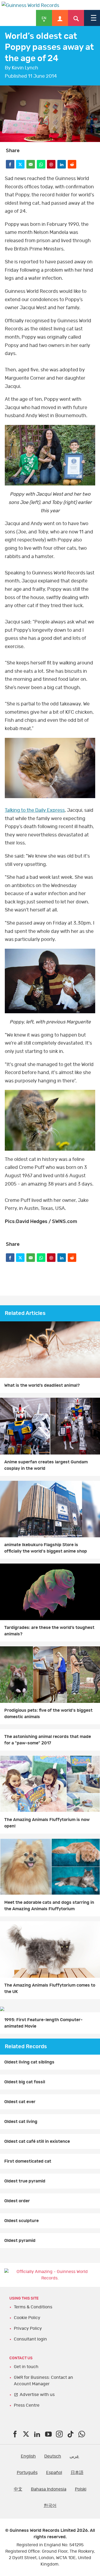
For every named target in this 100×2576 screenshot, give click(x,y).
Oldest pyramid (20, 2241)
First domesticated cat (28, 2161)
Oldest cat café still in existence (37, 2141)
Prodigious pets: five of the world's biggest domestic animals (48, 1714)
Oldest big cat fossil (25, 2082)
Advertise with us (37, 2395)
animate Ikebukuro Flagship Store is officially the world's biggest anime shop (46, 1548)
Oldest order (17, 2201)
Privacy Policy (28, 2328)
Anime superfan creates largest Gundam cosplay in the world (46, 1465)
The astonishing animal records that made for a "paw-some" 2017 (48, 1740)
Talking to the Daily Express (35, 810)
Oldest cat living (21, 2122)
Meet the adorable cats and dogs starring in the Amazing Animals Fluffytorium (49, 1906)
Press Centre (27, 2405)
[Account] (60, 18)
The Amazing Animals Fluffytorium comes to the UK (50, 1988)
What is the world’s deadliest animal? (42, 1385)
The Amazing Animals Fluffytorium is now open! (47, 1823)
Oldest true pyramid (25, 2181)
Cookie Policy (27, 2318)
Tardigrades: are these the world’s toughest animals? (49, 1631)
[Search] (76, 18)
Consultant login (30, 2339)
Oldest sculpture (21, 2221)
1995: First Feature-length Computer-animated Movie (43, 2023)
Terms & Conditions (33, 2307)
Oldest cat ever (20, 2102)
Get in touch (26, 2367)
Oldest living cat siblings (29, 2062)
